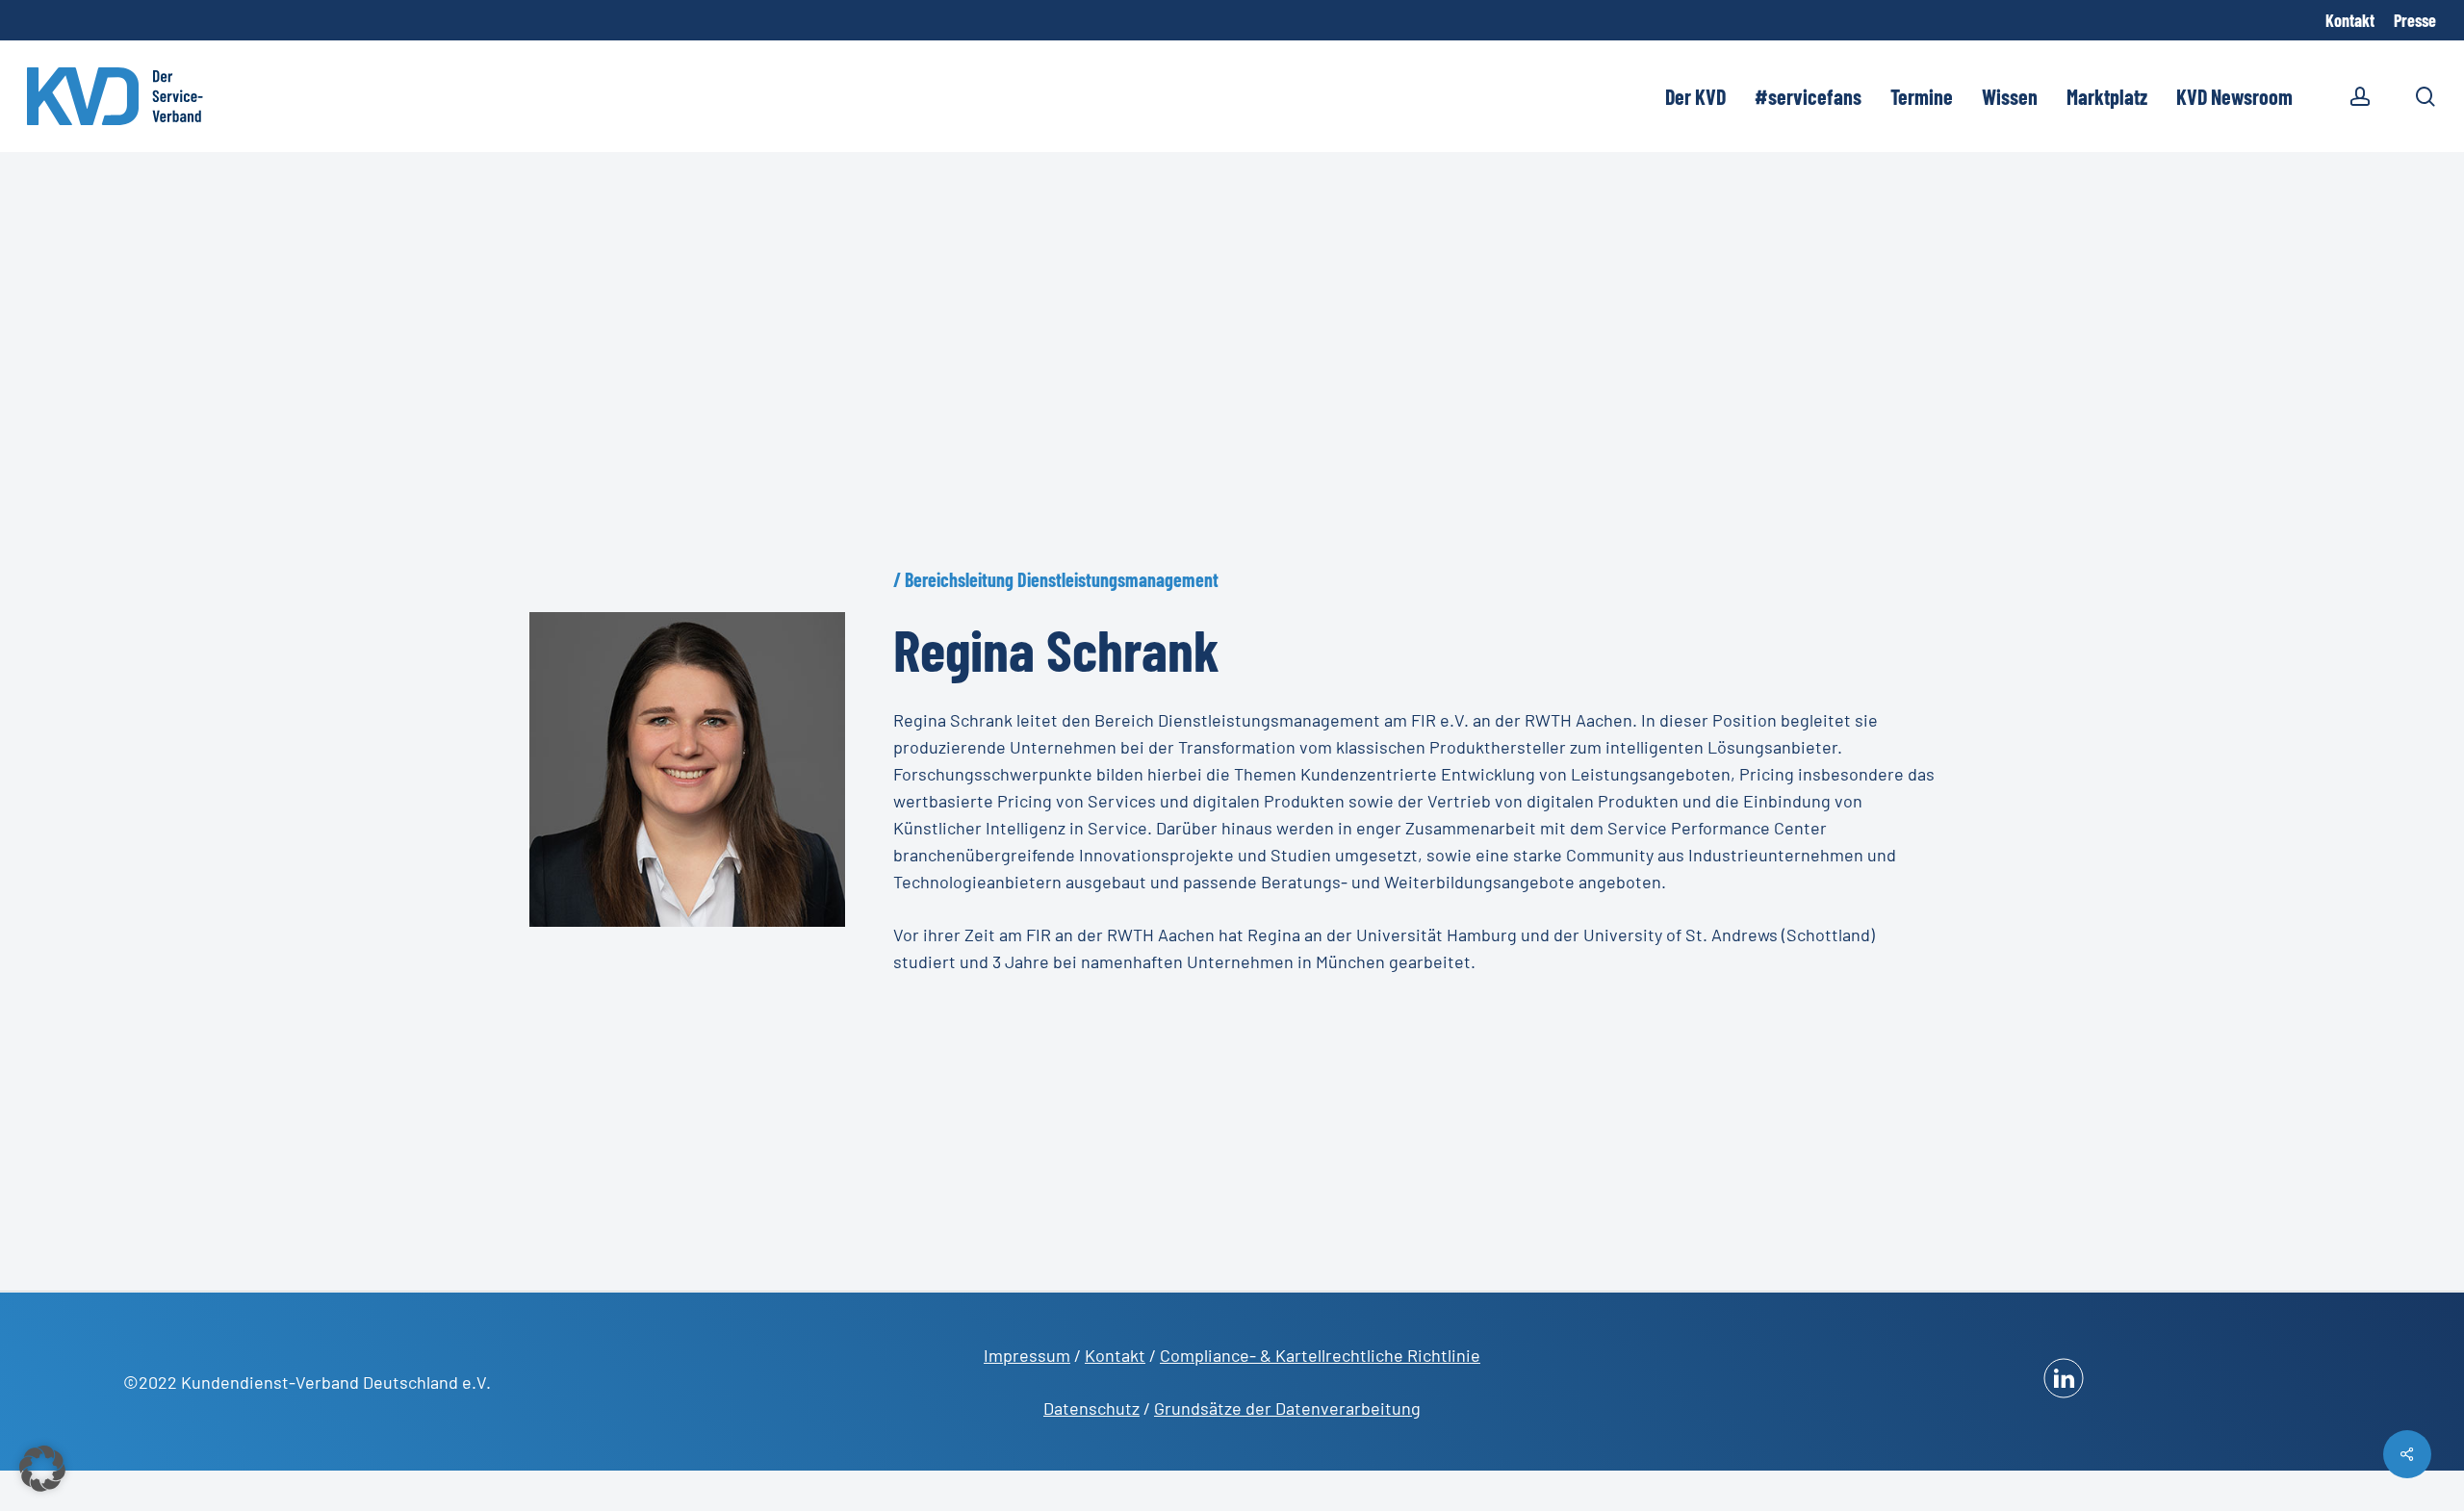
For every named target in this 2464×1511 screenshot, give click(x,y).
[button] (42, 1469)
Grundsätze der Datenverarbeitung (1287, 1408)
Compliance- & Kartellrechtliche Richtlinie (1320, 1355)
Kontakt (1115, 1355)
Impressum (1027, 1355)
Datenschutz (1091, 1408)
